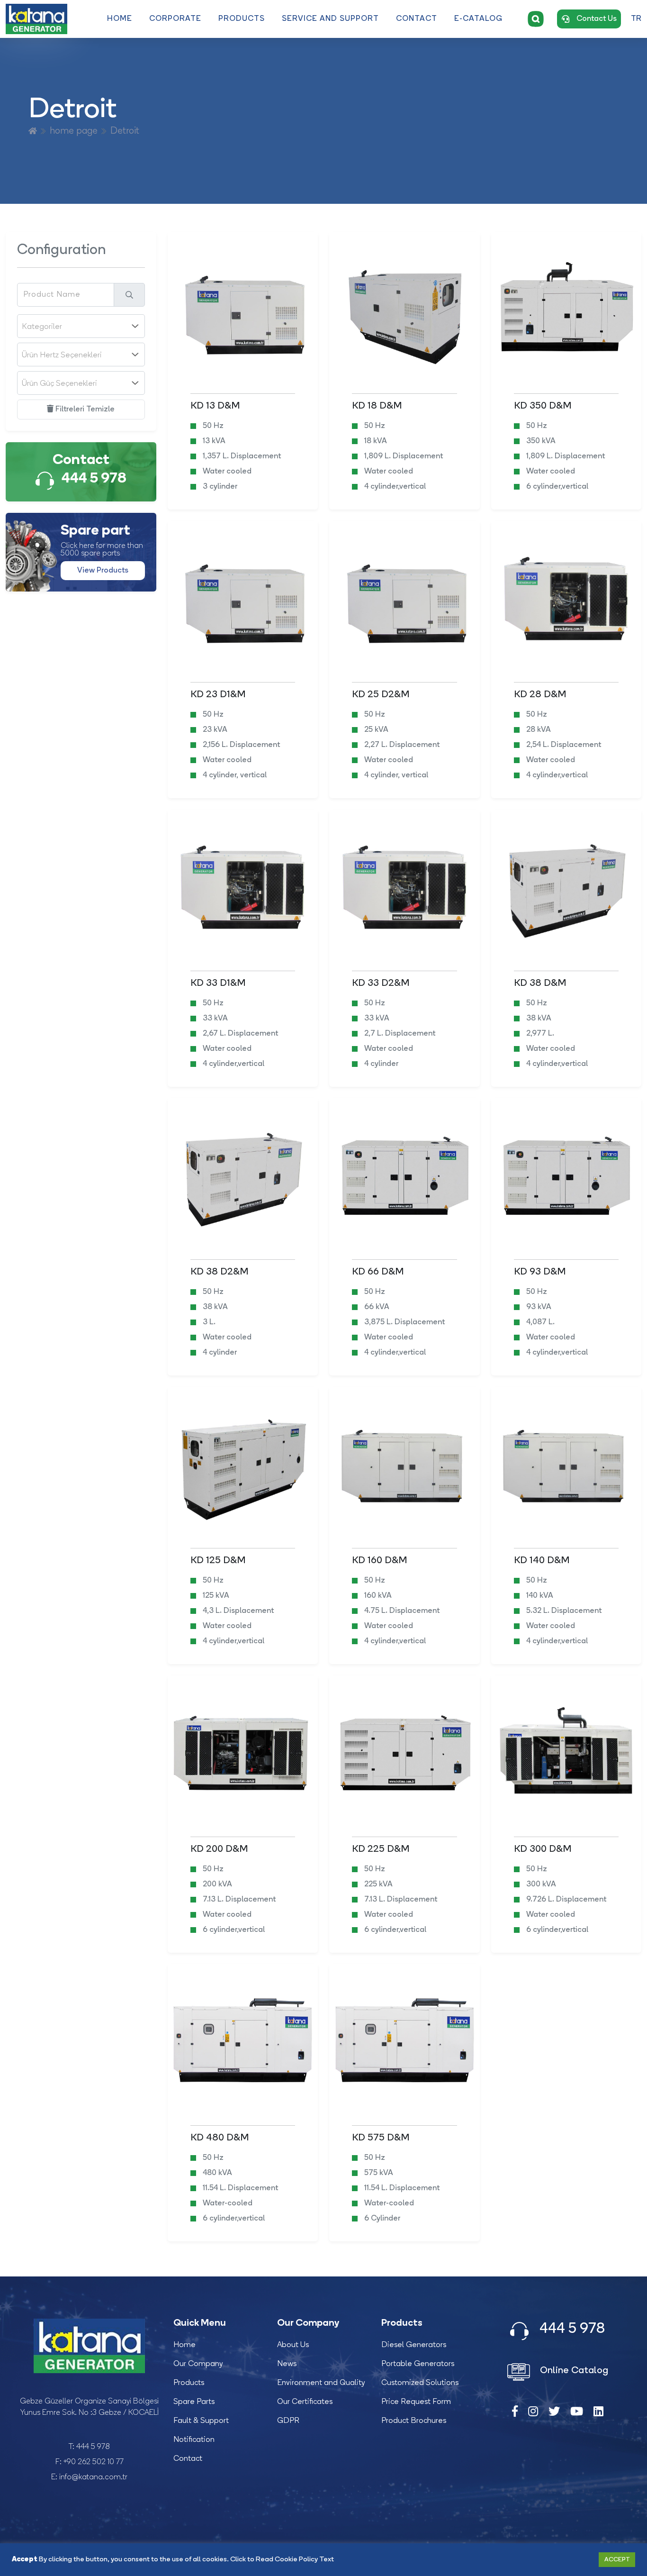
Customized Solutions (420, 2383)
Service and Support (330, 19)
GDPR (288, 2421)
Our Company (198, 2364)
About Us (293, 2345)
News (287, 2364)
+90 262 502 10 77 (94, 2462)
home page (74, 131)
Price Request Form (416, 2402)
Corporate (175, 19)
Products (242, 19)
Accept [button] (617, 2560)
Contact (417, 19)
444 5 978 (93, 2447)
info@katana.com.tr (93, 2477)
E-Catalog (478, 19)
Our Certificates (305, 2402)
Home (120, 19)
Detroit (125, 131)
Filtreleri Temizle (84, 410)
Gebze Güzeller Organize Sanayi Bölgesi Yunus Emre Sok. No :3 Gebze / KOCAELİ (89, 2407)
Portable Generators (418, 2364)
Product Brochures (414, 2421)
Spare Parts (194, 2402)
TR (636, 19)
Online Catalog (573, 2371)
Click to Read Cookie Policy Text (282, 2560)
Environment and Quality (321, 2383)
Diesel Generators (414, 2345)
